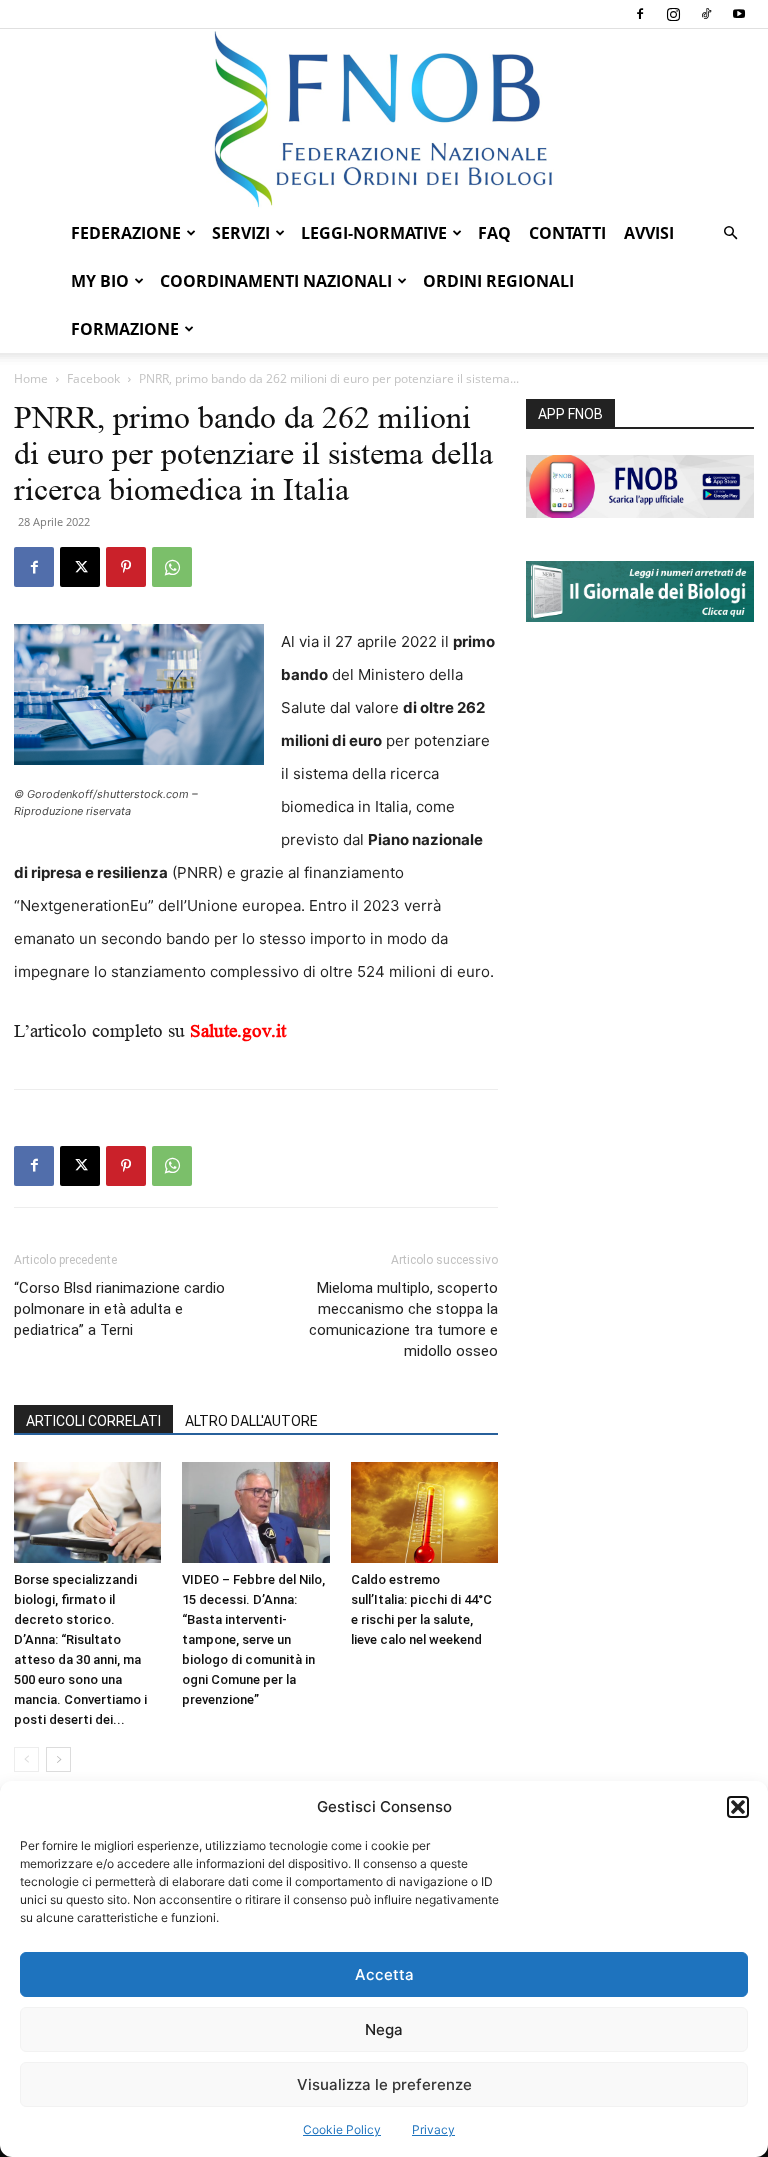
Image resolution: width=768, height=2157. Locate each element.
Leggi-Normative (374, 233)
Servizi (241, 233)
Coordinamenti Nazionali (276, 281)
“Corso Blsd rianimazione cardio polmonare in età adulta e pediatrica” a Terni (119, 1309)
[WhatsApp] (172, 567)
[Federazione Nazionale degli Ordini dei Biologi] (384, 119)
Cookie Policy (342, 2129)
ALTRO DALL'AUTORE (251, 1421)
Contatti (567, 233)
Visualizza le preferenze (384, 2084)
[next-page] (58, 1759)
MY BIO (100, 281)
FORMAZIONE (125, 329)
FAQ (494, 233)
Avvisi (649, 233)
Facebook (93, 378)
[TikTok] (706, 14)
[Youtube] (739, 14)
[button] (738, 1807)
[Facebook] (640, 14)
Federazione (126, 233)
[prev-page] (26, 1759)
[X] (80, 567)
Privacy (433, 2129)
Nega (384, 2029)
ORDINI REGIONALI (498, 281)
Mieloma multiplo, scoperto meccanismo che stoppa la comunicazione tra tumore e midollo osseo (403, 1319)
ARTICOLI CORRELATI (93, 1421)
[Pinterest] (126, 567)
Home (31, 378)
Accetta (384, 1974)
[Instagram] (673, 14)
